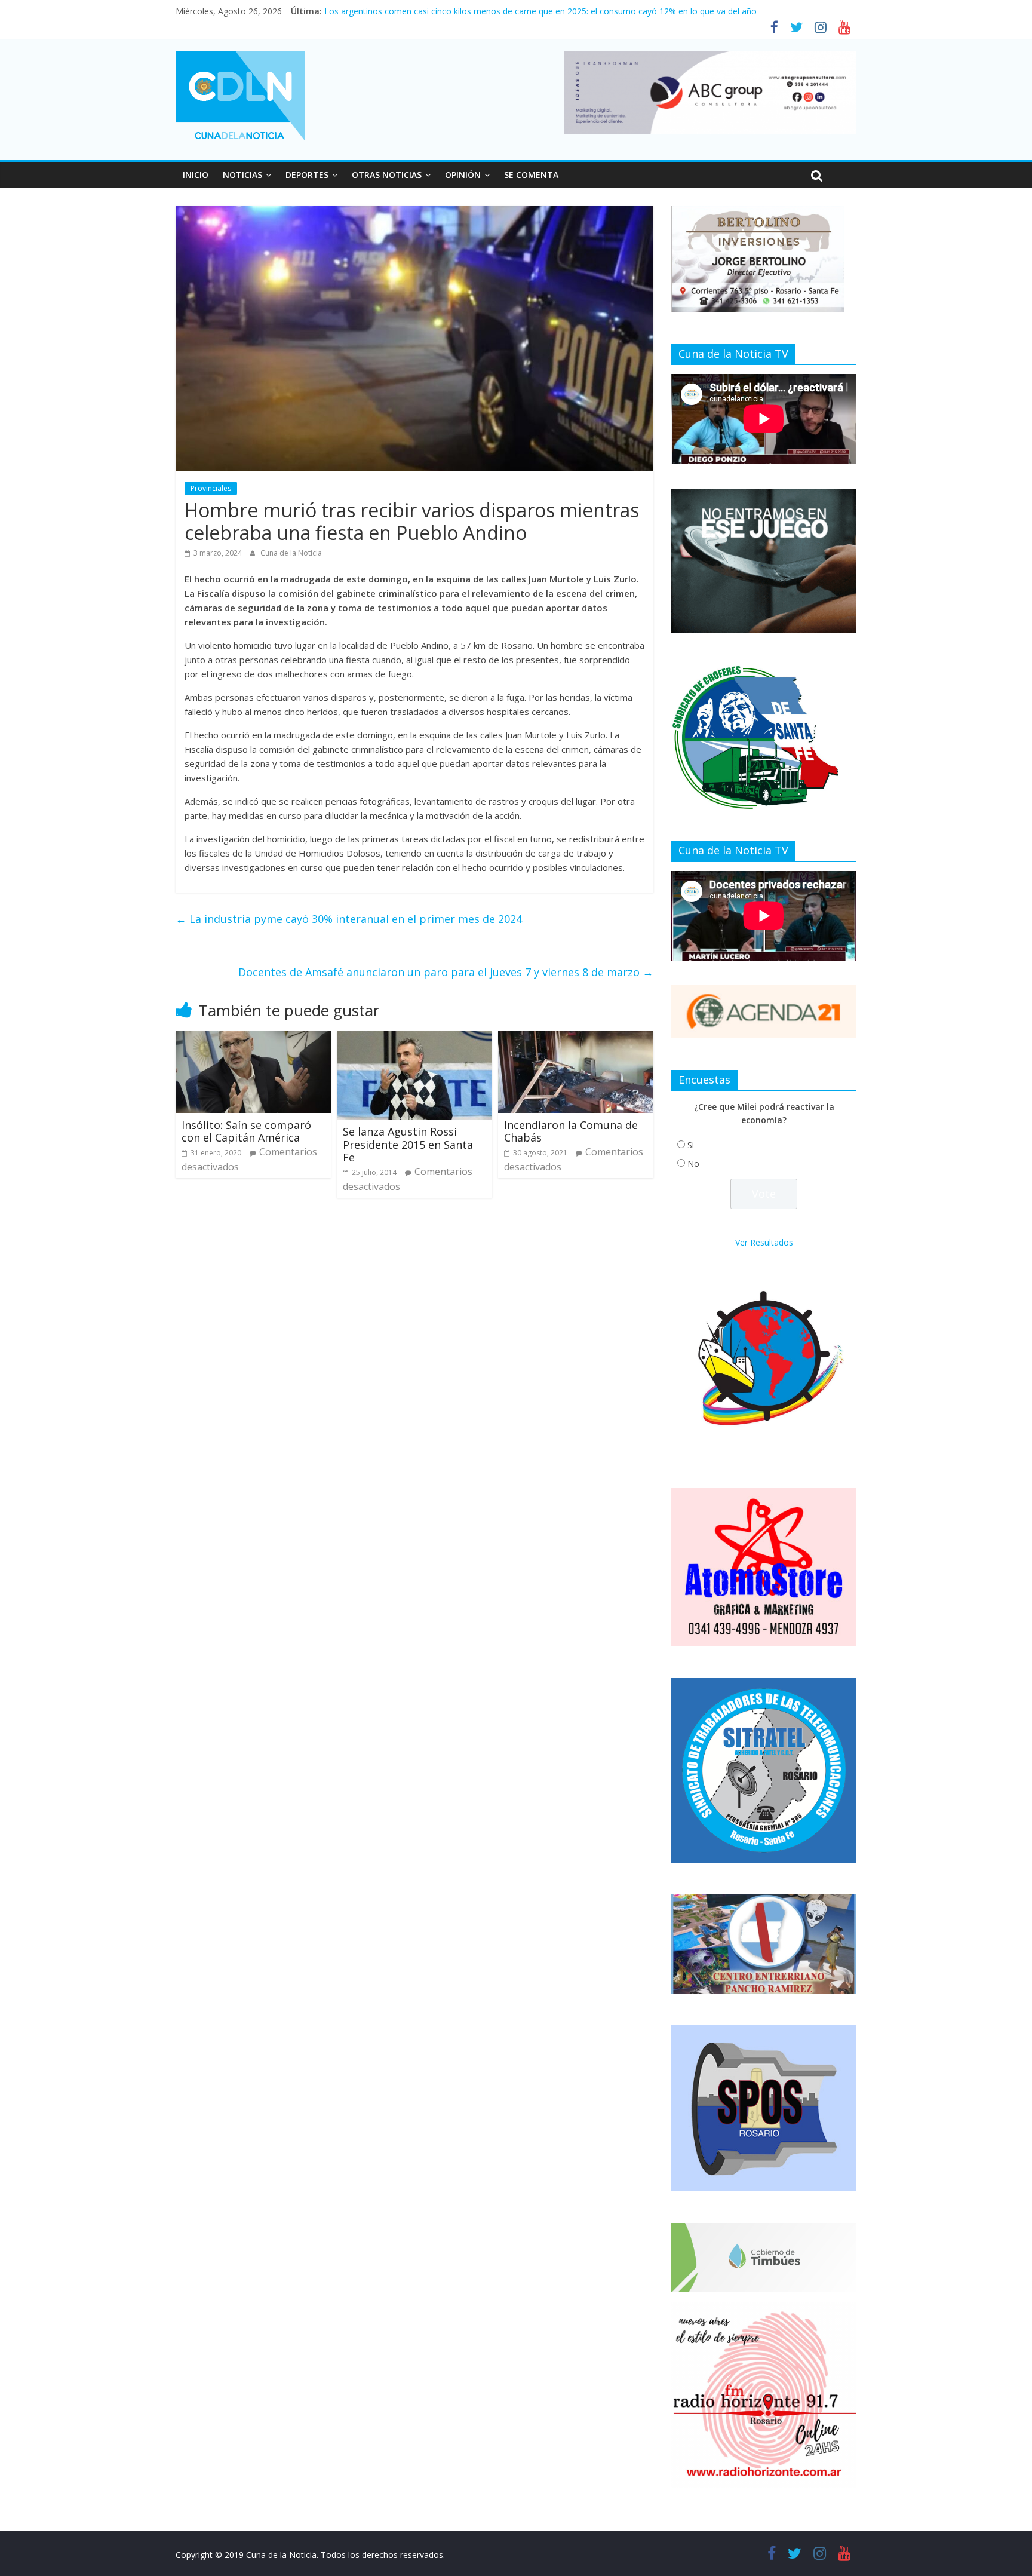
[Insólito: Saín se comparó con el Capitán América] (253, 1038)
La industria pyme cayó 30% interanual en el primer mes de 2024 (349, 919)
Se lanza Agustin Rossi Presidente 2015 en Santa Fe (408, 1144)
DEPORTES (307, 175)
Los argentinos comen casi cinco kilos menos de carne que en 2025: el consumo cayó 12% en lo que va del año (540, 11)
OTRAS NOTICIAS (387, 175)
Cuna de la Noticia (291, 553)
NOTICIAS (242, 175)
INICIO (196, 175)
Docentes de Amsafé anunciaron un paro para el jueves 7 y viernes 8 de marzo (446, 972)
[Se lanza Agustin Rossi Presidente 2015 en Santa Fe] (414, 1038)
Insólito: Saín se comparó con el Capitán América (246, 1131)
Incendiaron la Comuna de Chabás (571, 1131)
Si (691, 1145)
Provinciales (211, 488)
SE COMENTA (531, 175)
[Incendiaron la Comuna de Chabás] (576, 1038)
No (693, 1163)
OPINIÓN (463, 175)
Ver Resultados (764, 1242)
